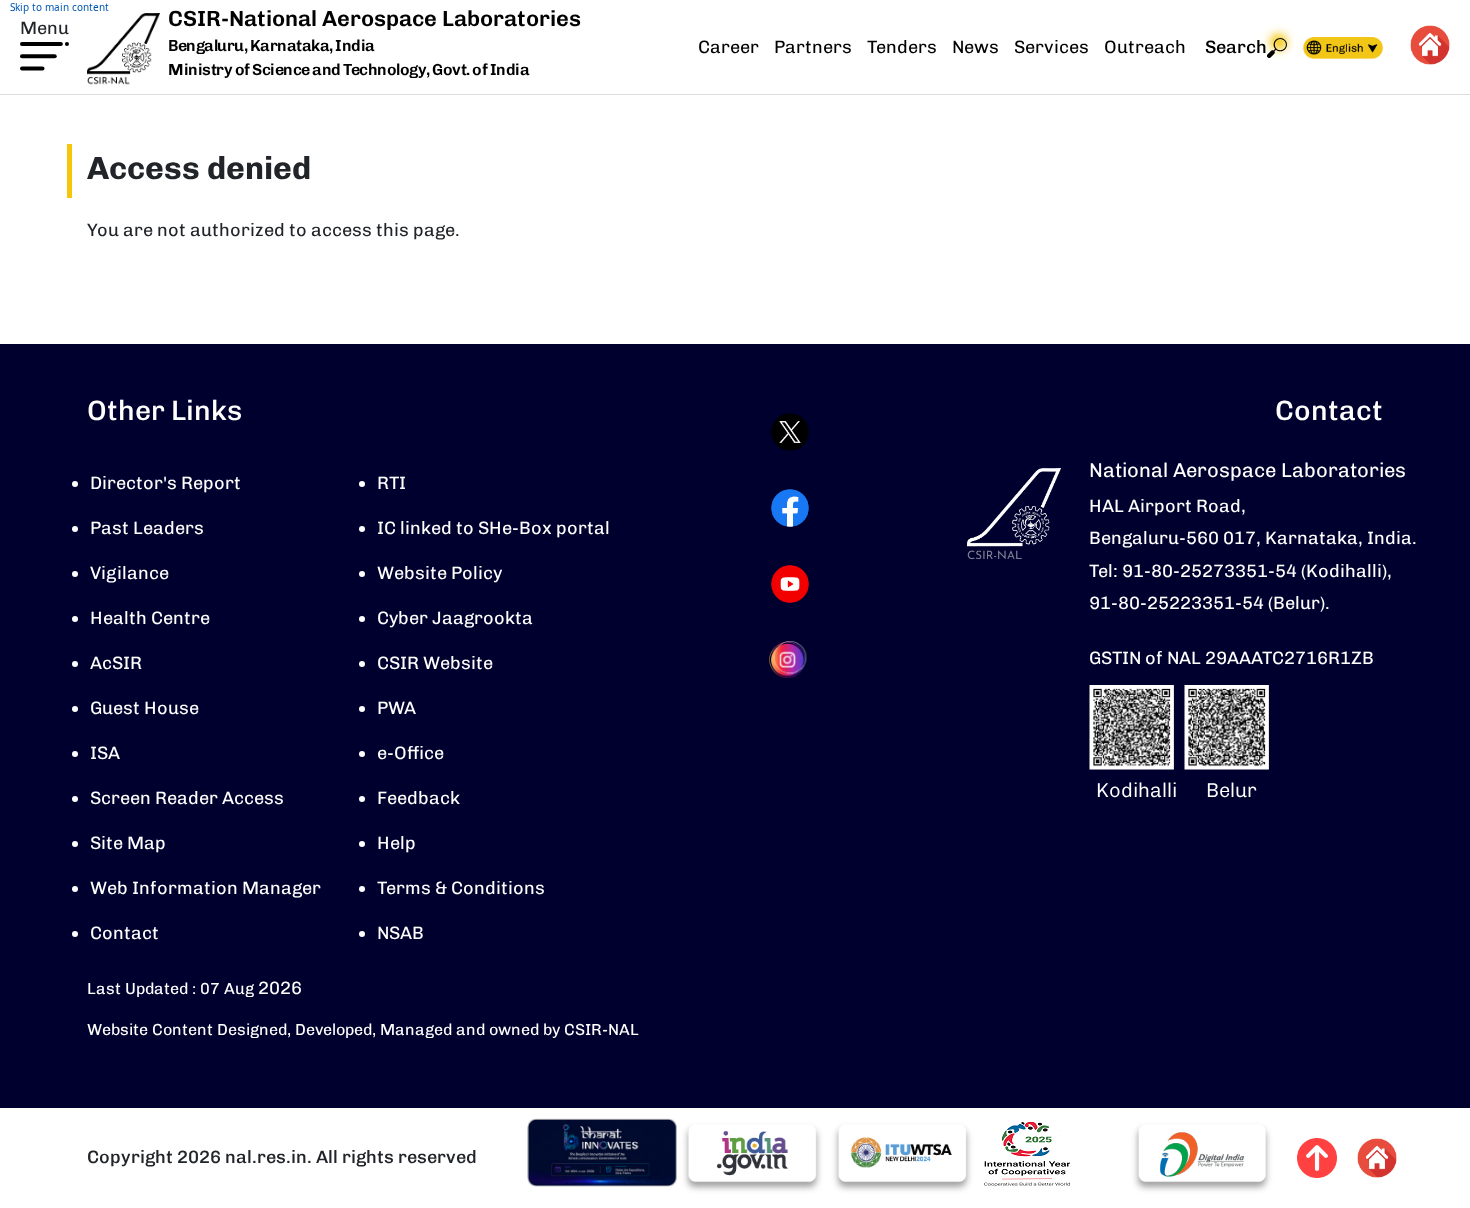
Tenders (902, 47)
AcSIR (116, 663)
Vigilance (129, 573)
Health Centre (150, 618)
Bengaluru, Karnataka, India (271, 46)
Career (728, 47)
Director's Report (165, 483)
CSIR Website (435, 663)
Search (1236, 47)
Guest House (144, 708)
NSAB (400, 933)
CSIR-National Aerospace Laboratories (374, 18)
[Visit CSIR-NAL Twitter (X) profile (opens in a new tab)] (790, 432)
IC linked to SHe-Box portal (493, 528)
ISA (105, 753)
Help (396, 843)
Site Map (128, 843)
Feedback (418, 798)
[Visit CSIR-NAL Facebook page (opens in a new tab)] (790, 508)
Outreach (1145, 47)
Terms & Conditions (461, 888)
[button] (44, 43)
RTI (391, 483)
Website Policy (439, 573)
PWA (396, 708)
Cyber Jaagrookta (455, 618)
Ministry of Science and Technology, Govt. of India (348, 69)
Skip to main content (59, 7)
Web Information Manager (205, 888)
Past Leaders (147, 528)
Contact (124, 933)
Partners (813, 47)
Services (1051, 47)
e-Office (410, 753)
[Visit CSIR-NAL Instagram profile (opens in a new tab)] (790, 659)
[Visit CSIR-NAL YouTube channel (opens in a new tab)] (790, 584)
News (975, 47)
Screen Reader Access (187, 798)
